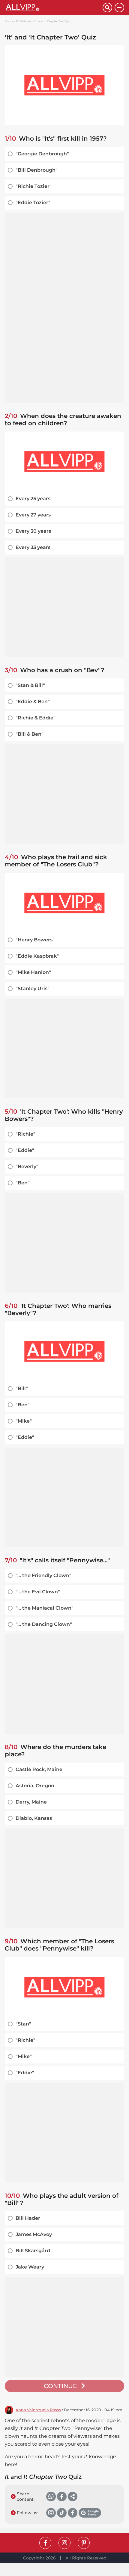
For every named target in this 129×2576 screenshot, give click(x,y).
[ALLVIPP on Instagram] (64, 2543)
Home (9, 21)
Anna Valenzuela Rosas (38, 2410)
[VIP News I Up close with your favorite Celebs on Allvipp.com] (54, 8)
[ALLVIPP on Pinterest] (84, 2543)
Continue (61, 2386)
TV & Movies (24, 21)
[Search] (107, 8)
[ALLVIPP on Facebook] (45, 2543)
